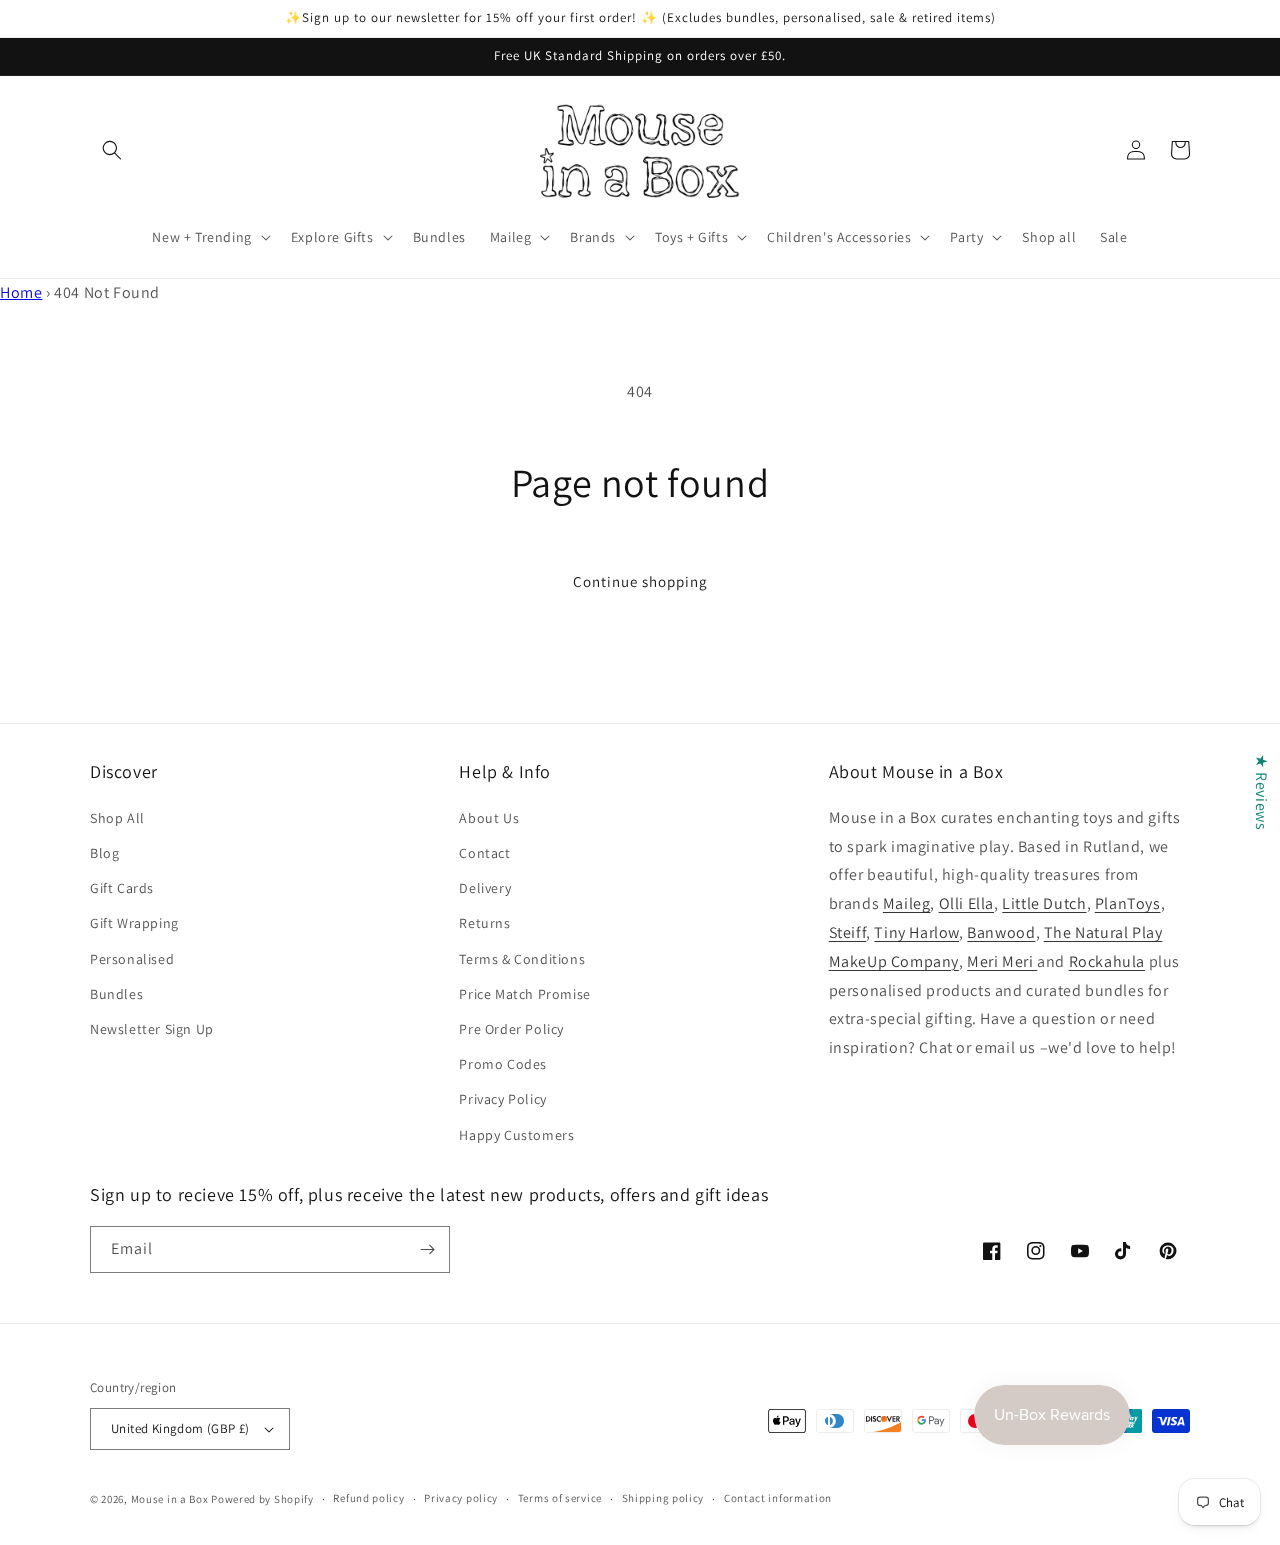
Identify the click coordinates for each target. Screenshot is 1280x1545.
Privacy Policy (502, 1099)
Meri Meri (1002, 961)
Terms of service (560, 1498)
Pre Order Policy (511, 1029)
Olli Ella (966, 903)
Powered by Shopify (262, 1499)
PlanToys (1128, 903)
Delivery (485, 888)
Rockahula (1107, 961)
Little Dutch (1044, 903)
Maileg (907, 903)
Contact (484, 853)
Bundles (116, 994)
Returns (484, 923)
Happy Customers (516, 1135)
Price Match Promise (524, 994)
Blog (104, 853)
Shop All (117, 818)
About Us (489, 818)
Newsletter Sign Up (152, 1029)
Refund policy (368, 1498)
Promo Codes (503, 1064)
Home (21, 292)
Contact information (778, 1498)
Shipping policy (663, 1498)
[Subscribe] (427, 1249)
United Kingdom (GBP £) (180, 1428)
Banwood (1001, 932)
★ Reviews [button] (1261, 791)
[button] (112, 150)
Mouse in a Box (170, 1499)
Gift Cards (122, 888)
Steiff (848, 932)
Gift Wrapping (134, 923)
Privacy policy (461, 1498)
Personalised (132, 959)
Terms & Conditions (522, 959)
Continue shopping (640, 581)
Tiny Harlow (916, 932)
